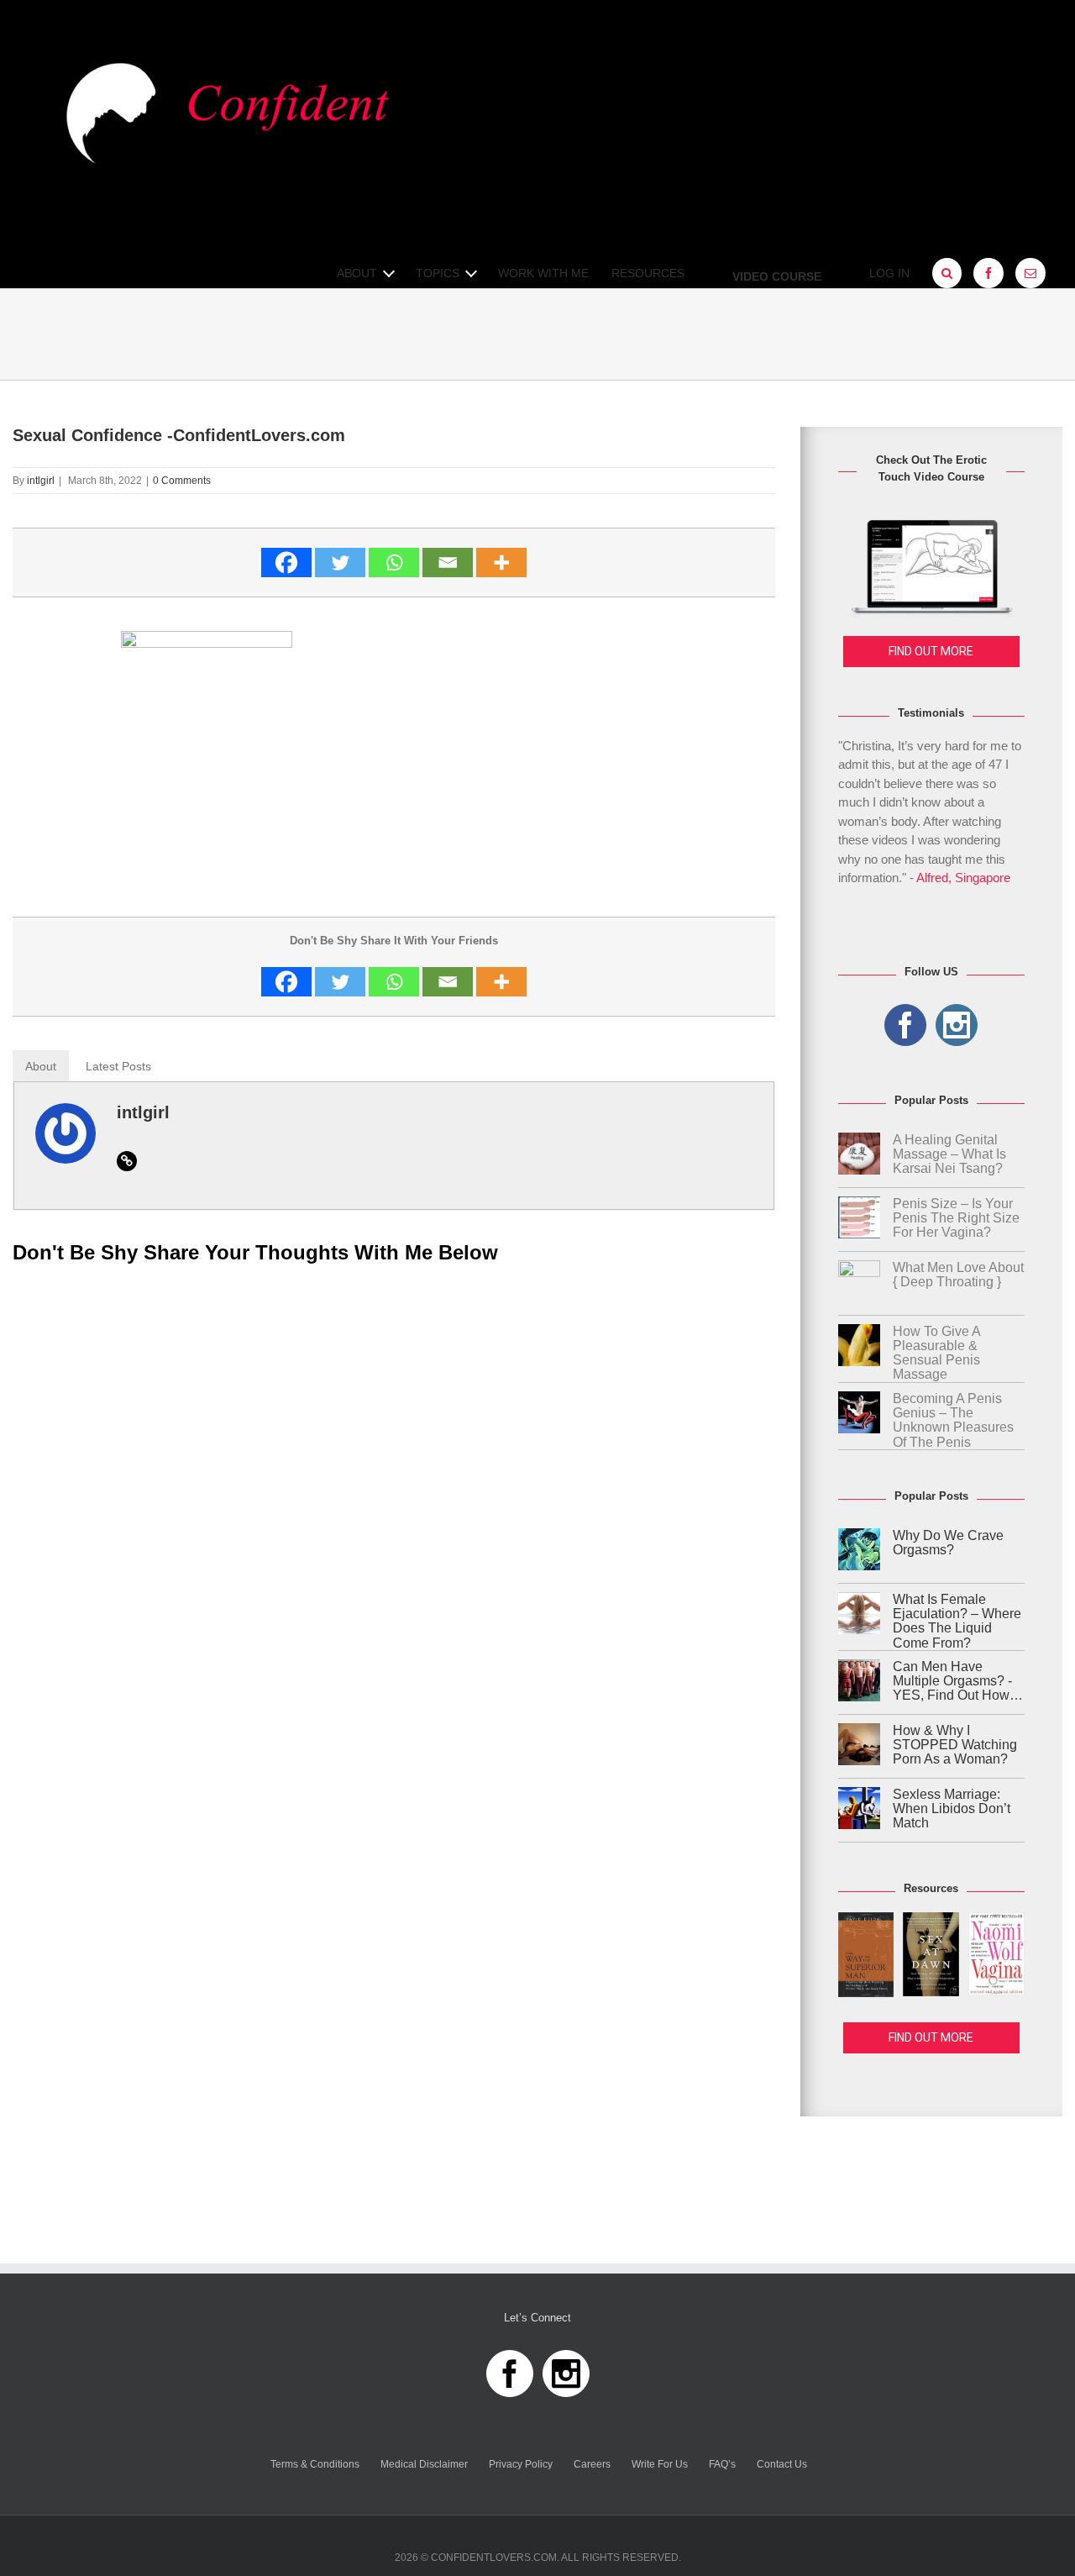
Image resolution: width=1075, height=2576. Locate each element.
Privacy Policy (521, 2464)
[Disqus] (394, 1491)
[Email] (448, 563)
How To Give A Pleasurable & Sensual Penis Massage (936, 1353)
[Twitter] (340, 563)
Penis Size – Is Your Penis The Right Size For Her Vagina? (956, 1218)
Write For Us (660, 2464)
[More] (501, 563)
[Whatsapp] (394, 563)
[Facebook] (286, 563)
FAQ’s (722, 2464)
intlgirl (41, 481)
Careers (592, 2464)
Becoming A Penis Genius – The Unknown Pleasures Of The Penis (953, 1420)
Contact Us (782, 2464)
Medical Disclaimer (424, 2464)
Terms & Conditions (315, 2464)
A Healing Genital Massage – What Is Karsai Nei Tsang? (949, 1154)
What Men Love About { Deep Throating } (958, 1275)
